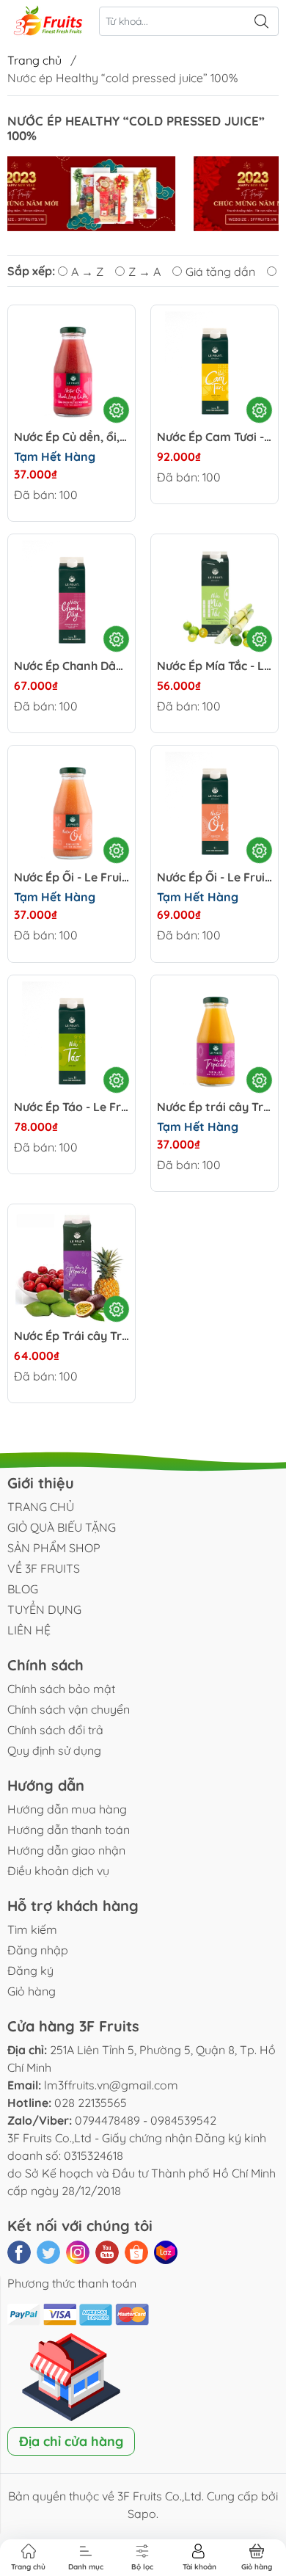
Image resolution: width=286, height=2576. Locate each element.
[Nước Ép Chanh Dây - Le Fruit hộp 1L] (71, 598)
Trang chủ (34, 60)
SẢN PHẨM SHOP (54, 1548)
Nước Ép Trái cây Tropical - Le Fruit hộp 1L (71, 1336)
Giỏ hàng (32, 1991)
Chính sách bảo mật (61, 1689)
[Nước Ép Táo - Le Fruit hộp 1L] (71, 1039)
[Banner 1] (142, 194)
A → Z (87, 272)
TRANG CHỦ (41, 1507)
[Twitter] (48, 2252)
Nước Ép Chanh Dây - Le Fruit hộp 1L (71, 666)
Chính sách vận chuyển (69, 1709)
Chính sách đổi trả (55, 1730)
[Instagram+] (78, 2252)
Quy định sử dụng (54, 1750)
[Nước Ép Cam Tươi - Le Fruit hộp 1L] (214, 369)
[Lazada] (166, 2252)
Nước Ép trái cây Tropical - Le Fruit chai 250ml (214, 1107)
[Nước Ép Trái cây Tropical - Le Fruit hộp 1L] (71, 1268)
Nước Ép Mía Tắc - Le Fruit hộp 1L (214, 666)
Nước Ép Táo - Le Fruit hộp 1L (71, 1107)
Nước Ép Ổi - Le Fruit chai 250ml (71, 877)
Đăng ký (30, 1971)
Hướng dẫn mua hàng (67, 1809)
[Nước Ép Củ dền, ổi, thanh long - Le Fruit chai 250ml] (71, 369)
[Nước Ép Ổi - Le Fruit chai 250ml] (71, 809)
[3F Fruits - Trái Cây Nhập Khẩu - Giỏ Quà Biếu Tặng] (48, 22)
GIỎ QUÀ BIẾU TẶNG (62, 1527)
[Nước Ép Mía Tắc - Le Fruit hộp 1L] (214, 598)
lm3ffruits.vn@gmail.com (111, 2085)
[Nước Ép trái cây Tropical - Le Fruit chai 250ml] (214, 1039)
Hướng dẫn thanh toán (69, 1830)
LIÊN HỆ (29, 1630)
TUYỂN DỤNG (44, 1609)
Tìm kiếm (32, 1929)
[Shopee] (136, 2252)
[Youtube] (107, 2252)
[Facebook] (19, 2252)
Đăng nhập (38, 1950)
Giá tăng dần (220, 272)
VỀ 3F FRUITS (44, 1568)
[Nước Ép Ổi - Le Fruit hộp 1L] (214, 809)
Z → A (144, 272)
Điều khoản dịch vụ (58, 1871)
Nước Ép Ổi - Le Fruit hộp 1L (214, 877)
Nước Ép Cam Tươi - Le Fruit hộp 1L (214, 437)
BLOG (23, 1589)
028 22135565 (91, 2103)
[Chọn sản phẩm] (116, 410)
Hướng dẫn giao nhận (66, 1850)
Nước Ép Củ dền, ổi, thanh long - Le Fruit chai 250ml (71, 437)
